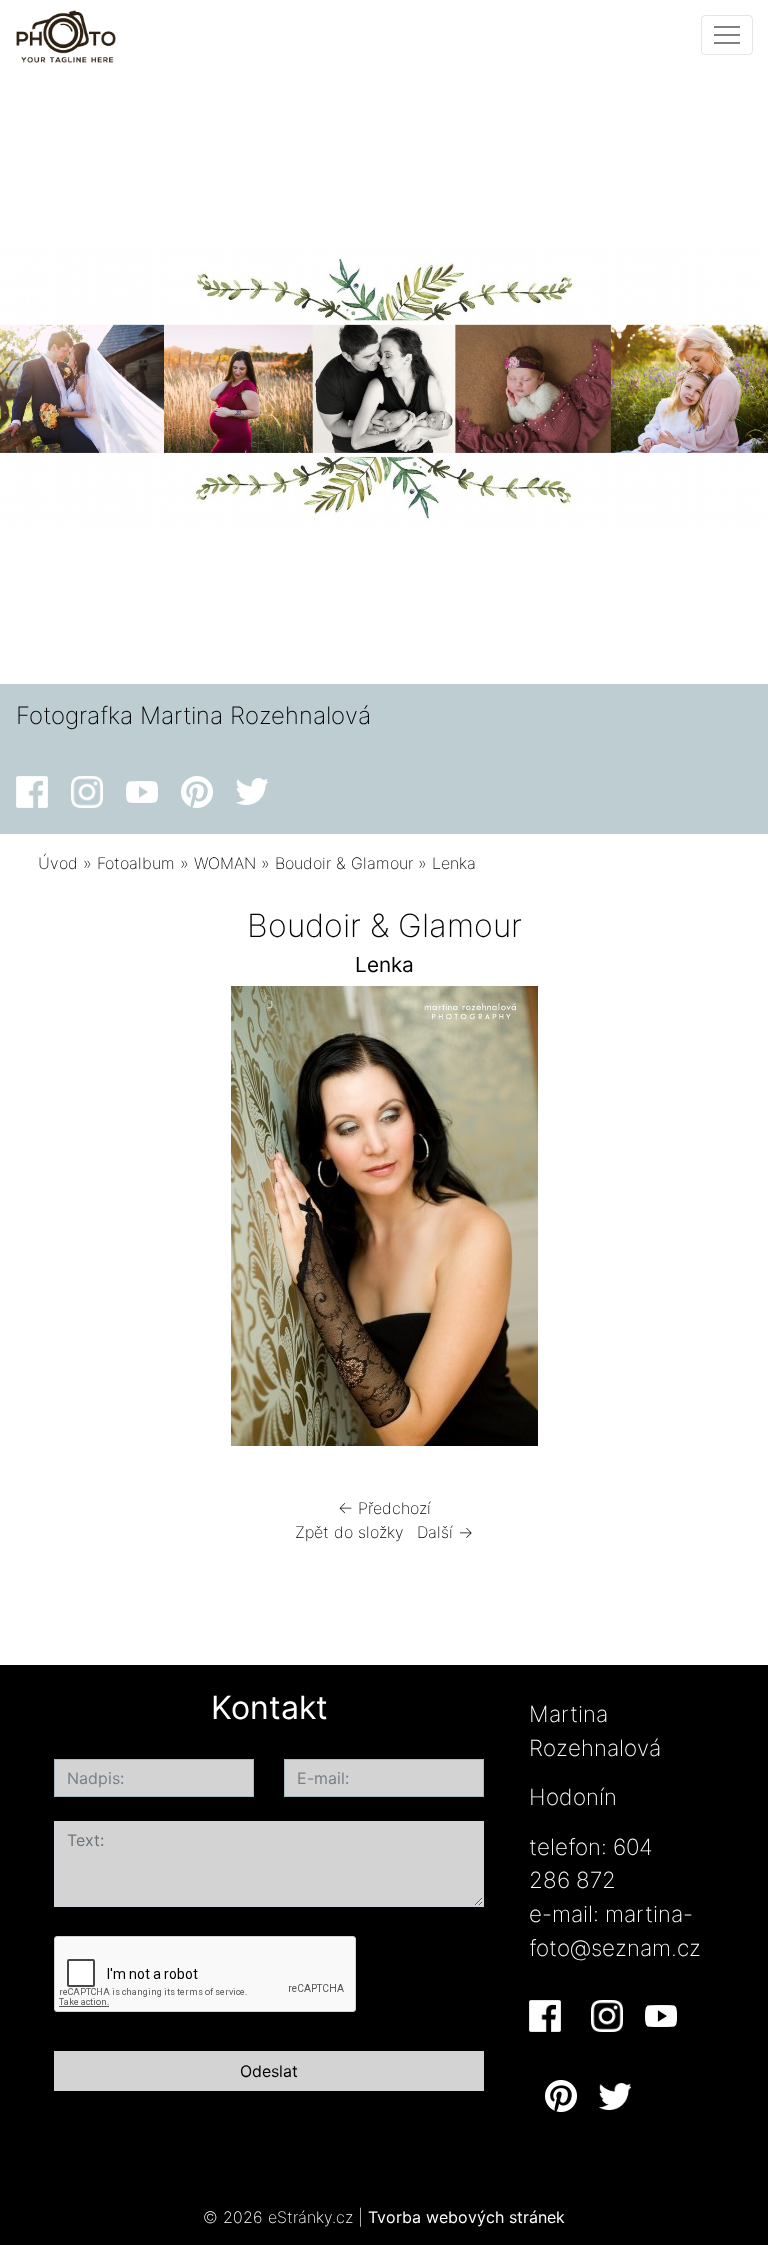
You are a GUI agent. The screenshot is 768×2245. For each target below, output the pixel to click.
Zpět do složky (349, 1532)
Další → (445, 1532)
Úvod (58, 863)
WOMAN (225, 863)
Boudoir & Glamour (344, 863)
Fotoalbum (136, 863)
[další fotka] (697, 1221)
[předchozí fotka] (70, 1221)
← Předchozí (384, 1508)
